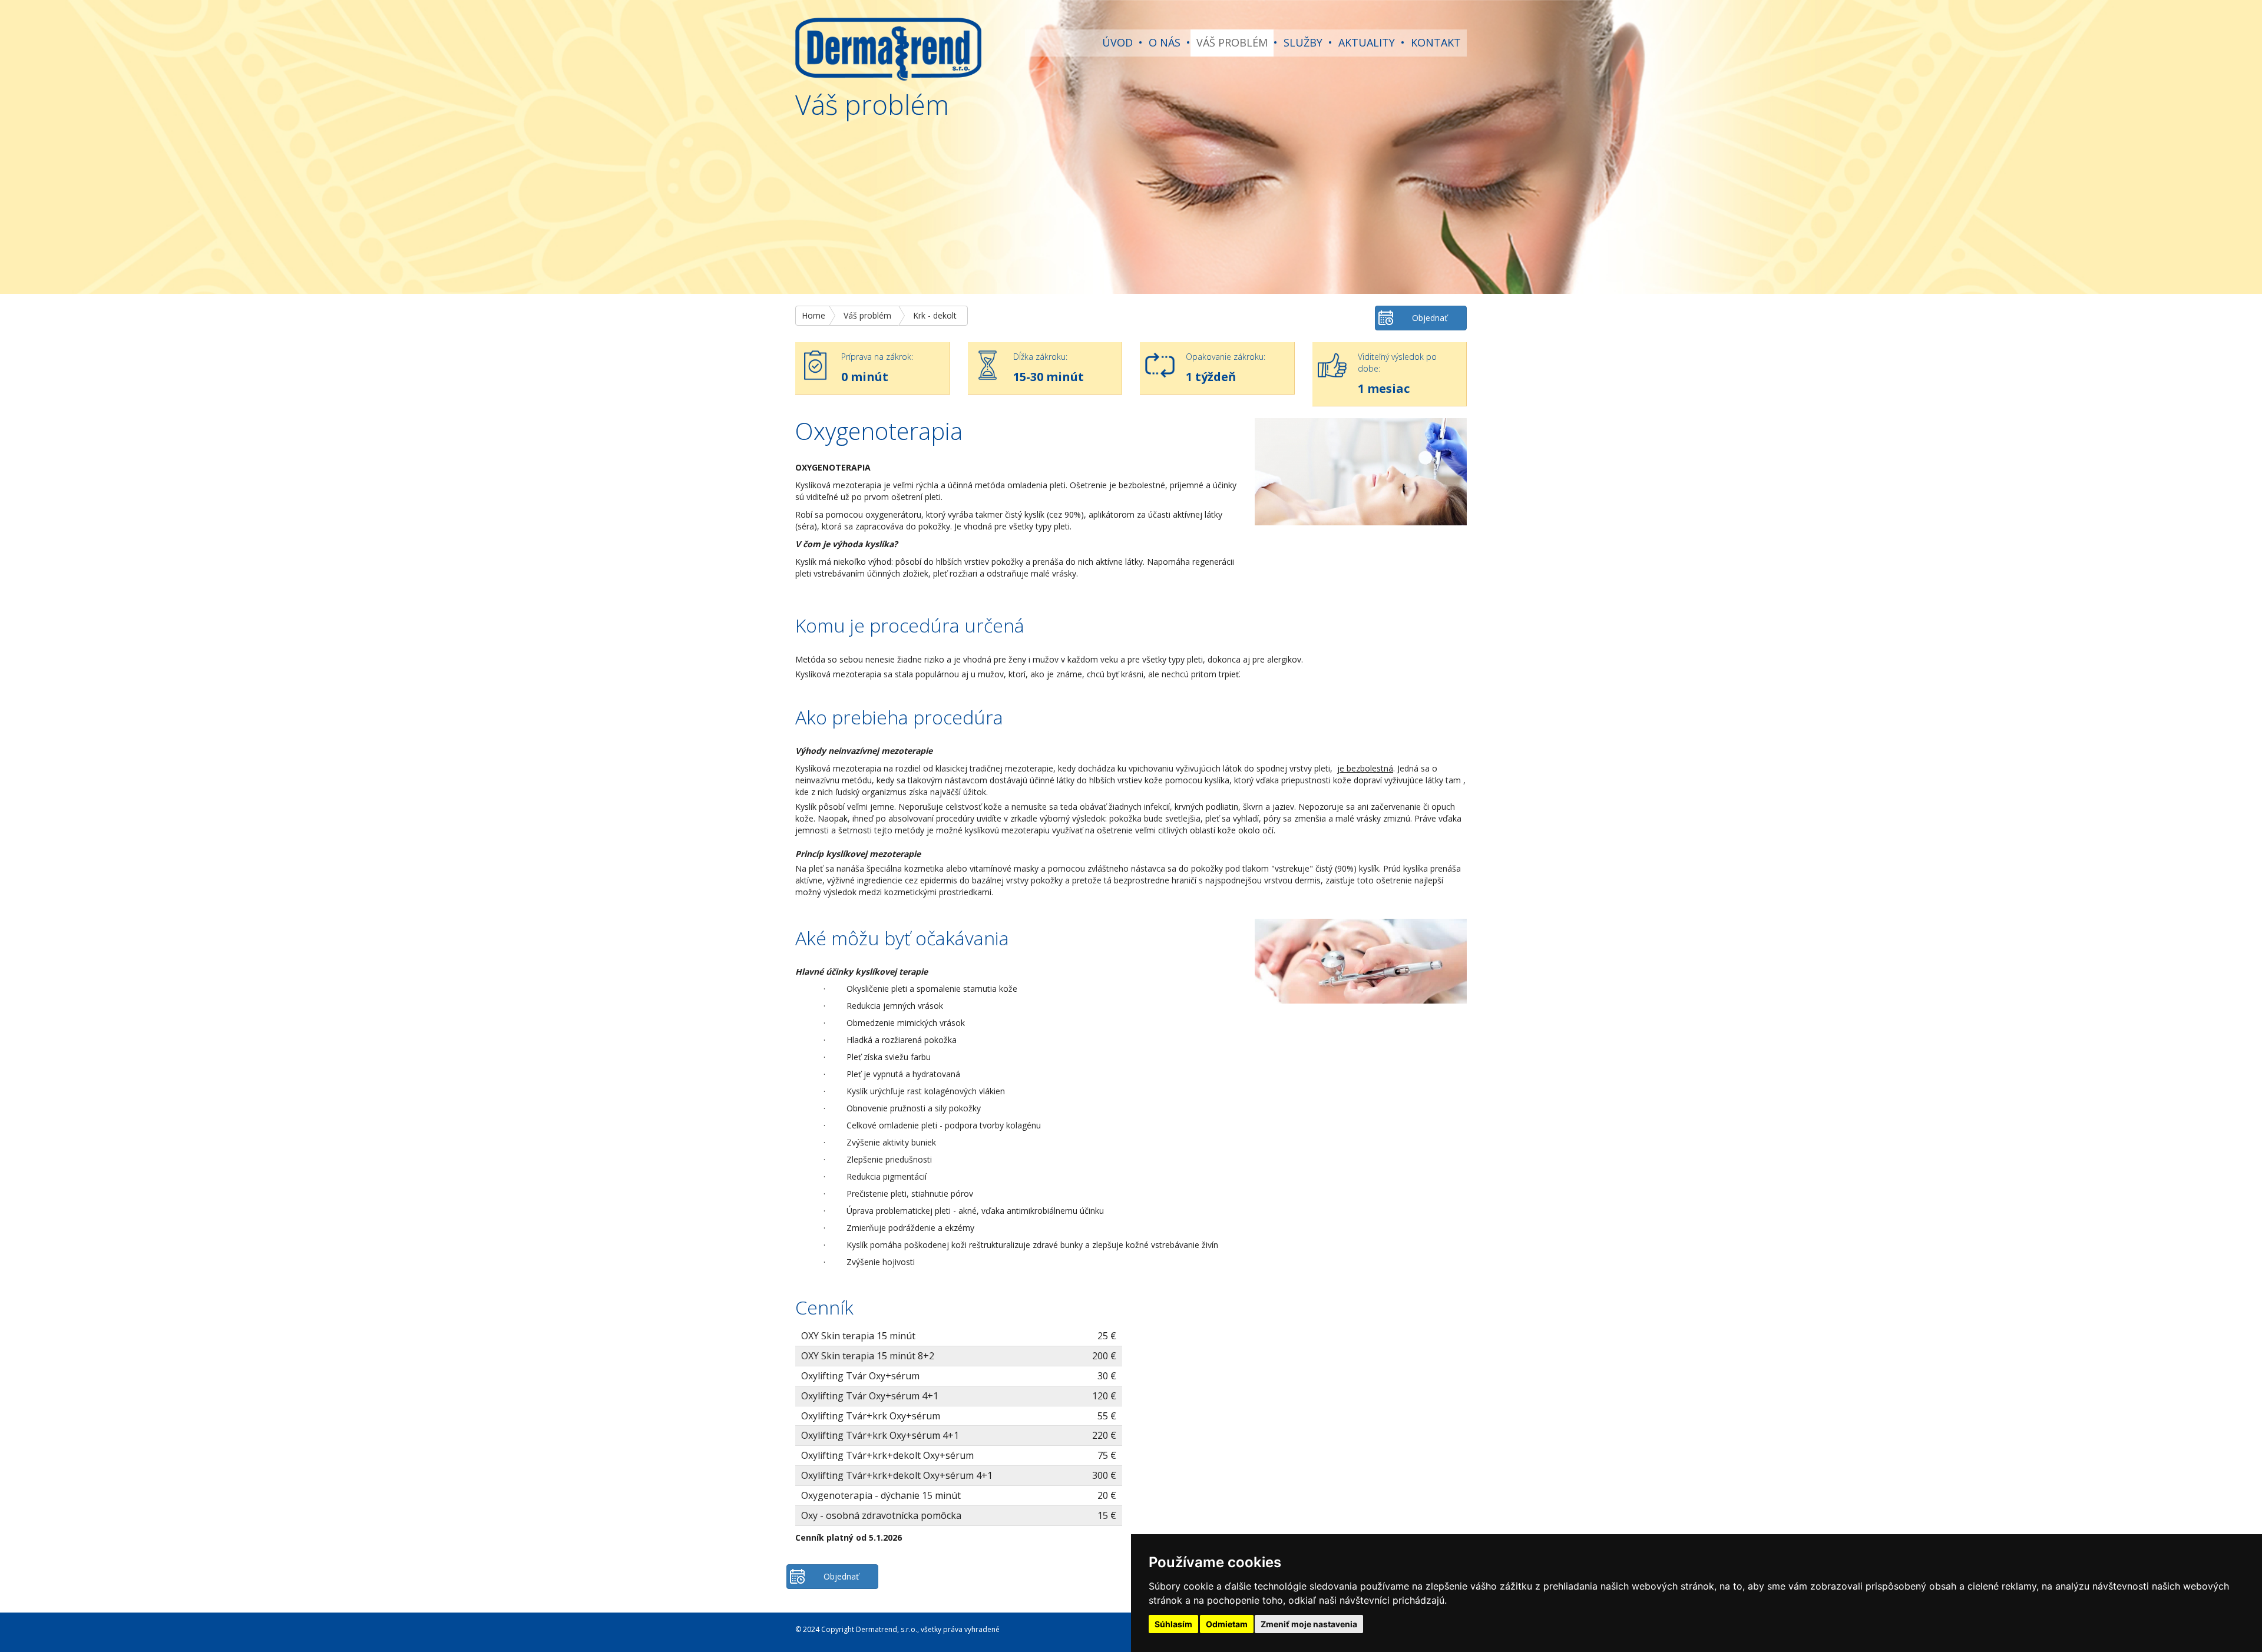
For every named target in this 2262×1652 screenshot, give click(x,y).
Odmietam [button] (1227, 1624)
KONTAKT (1436, 42)
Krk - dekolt (935, 315)
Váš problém (867, 315)
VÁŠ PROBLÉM (1232, 42)
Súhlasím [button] (1173, 1624)
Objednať (1430, 318)
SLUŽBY (1303, 42)
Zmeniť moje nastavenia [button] (1309, 1624)
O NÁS (1165, 42)
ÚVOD (1117, 42)
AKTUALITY (1367, 42)
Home (813, 315)
